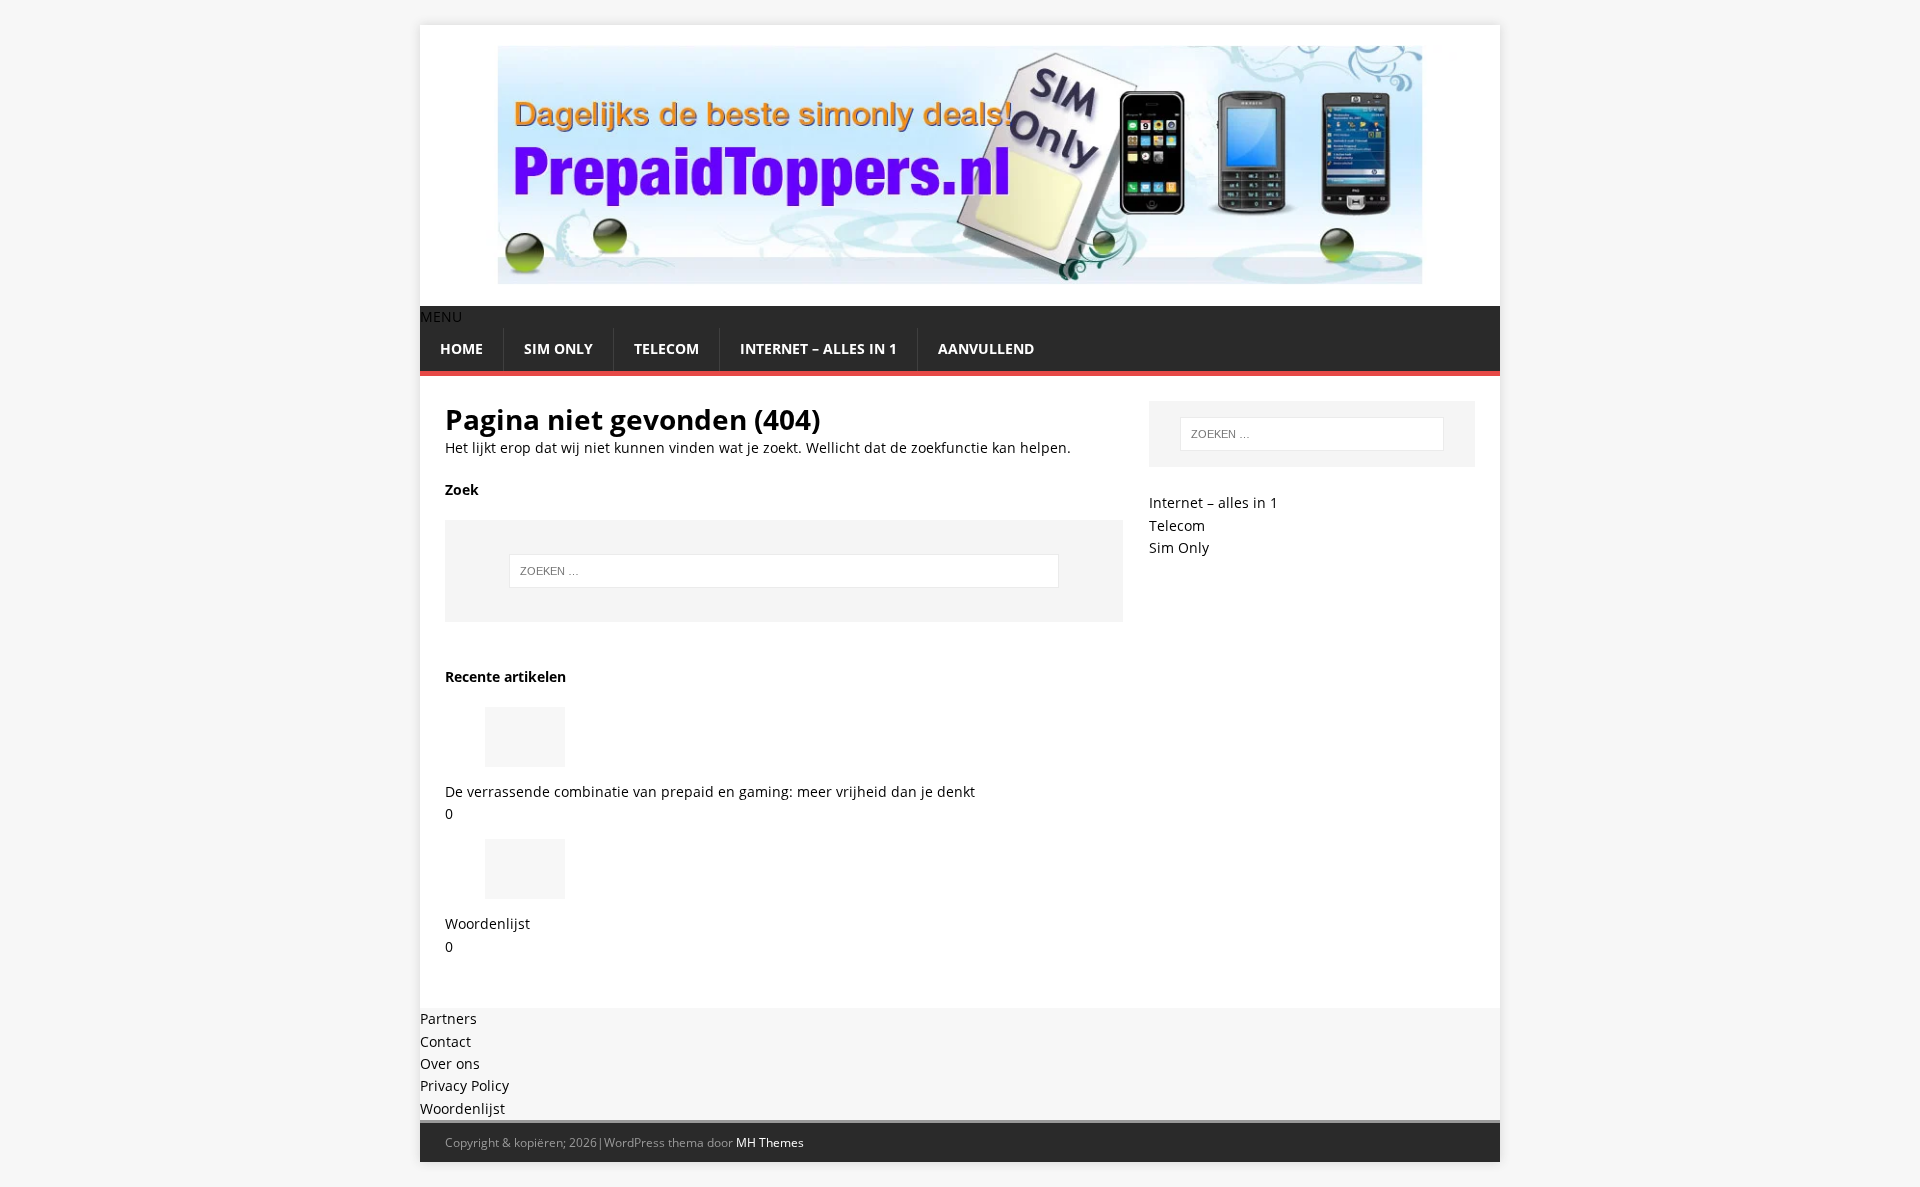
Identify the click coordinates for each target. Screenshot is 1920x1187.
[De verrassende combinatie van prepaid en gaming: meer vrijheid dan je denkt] (525, 754)
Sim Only (558, 348)
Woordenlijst (487, 923)
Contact (445, 1041)
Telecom (666, 348)
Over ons (450, 1063)
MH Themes (770, 1142)
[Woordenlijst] (525, 887)
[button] (441, 316)
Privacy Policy (464, 1085)
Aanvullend (986, 348)
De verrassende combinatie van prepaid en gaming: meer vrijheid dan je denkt (710, 791)
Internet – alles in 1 (818, 348)
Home (461, 348)
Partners (448, 1018)
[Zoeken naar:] (784, 571)
